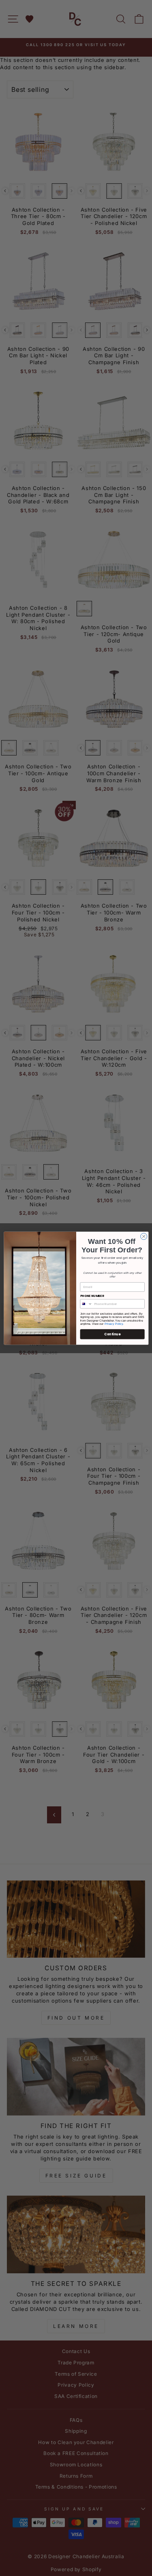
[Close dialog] (143, 1236)
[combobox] (86, 1304)
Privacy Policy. (114, 1324)
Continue (112, 1334)
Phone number (92, 1295)
